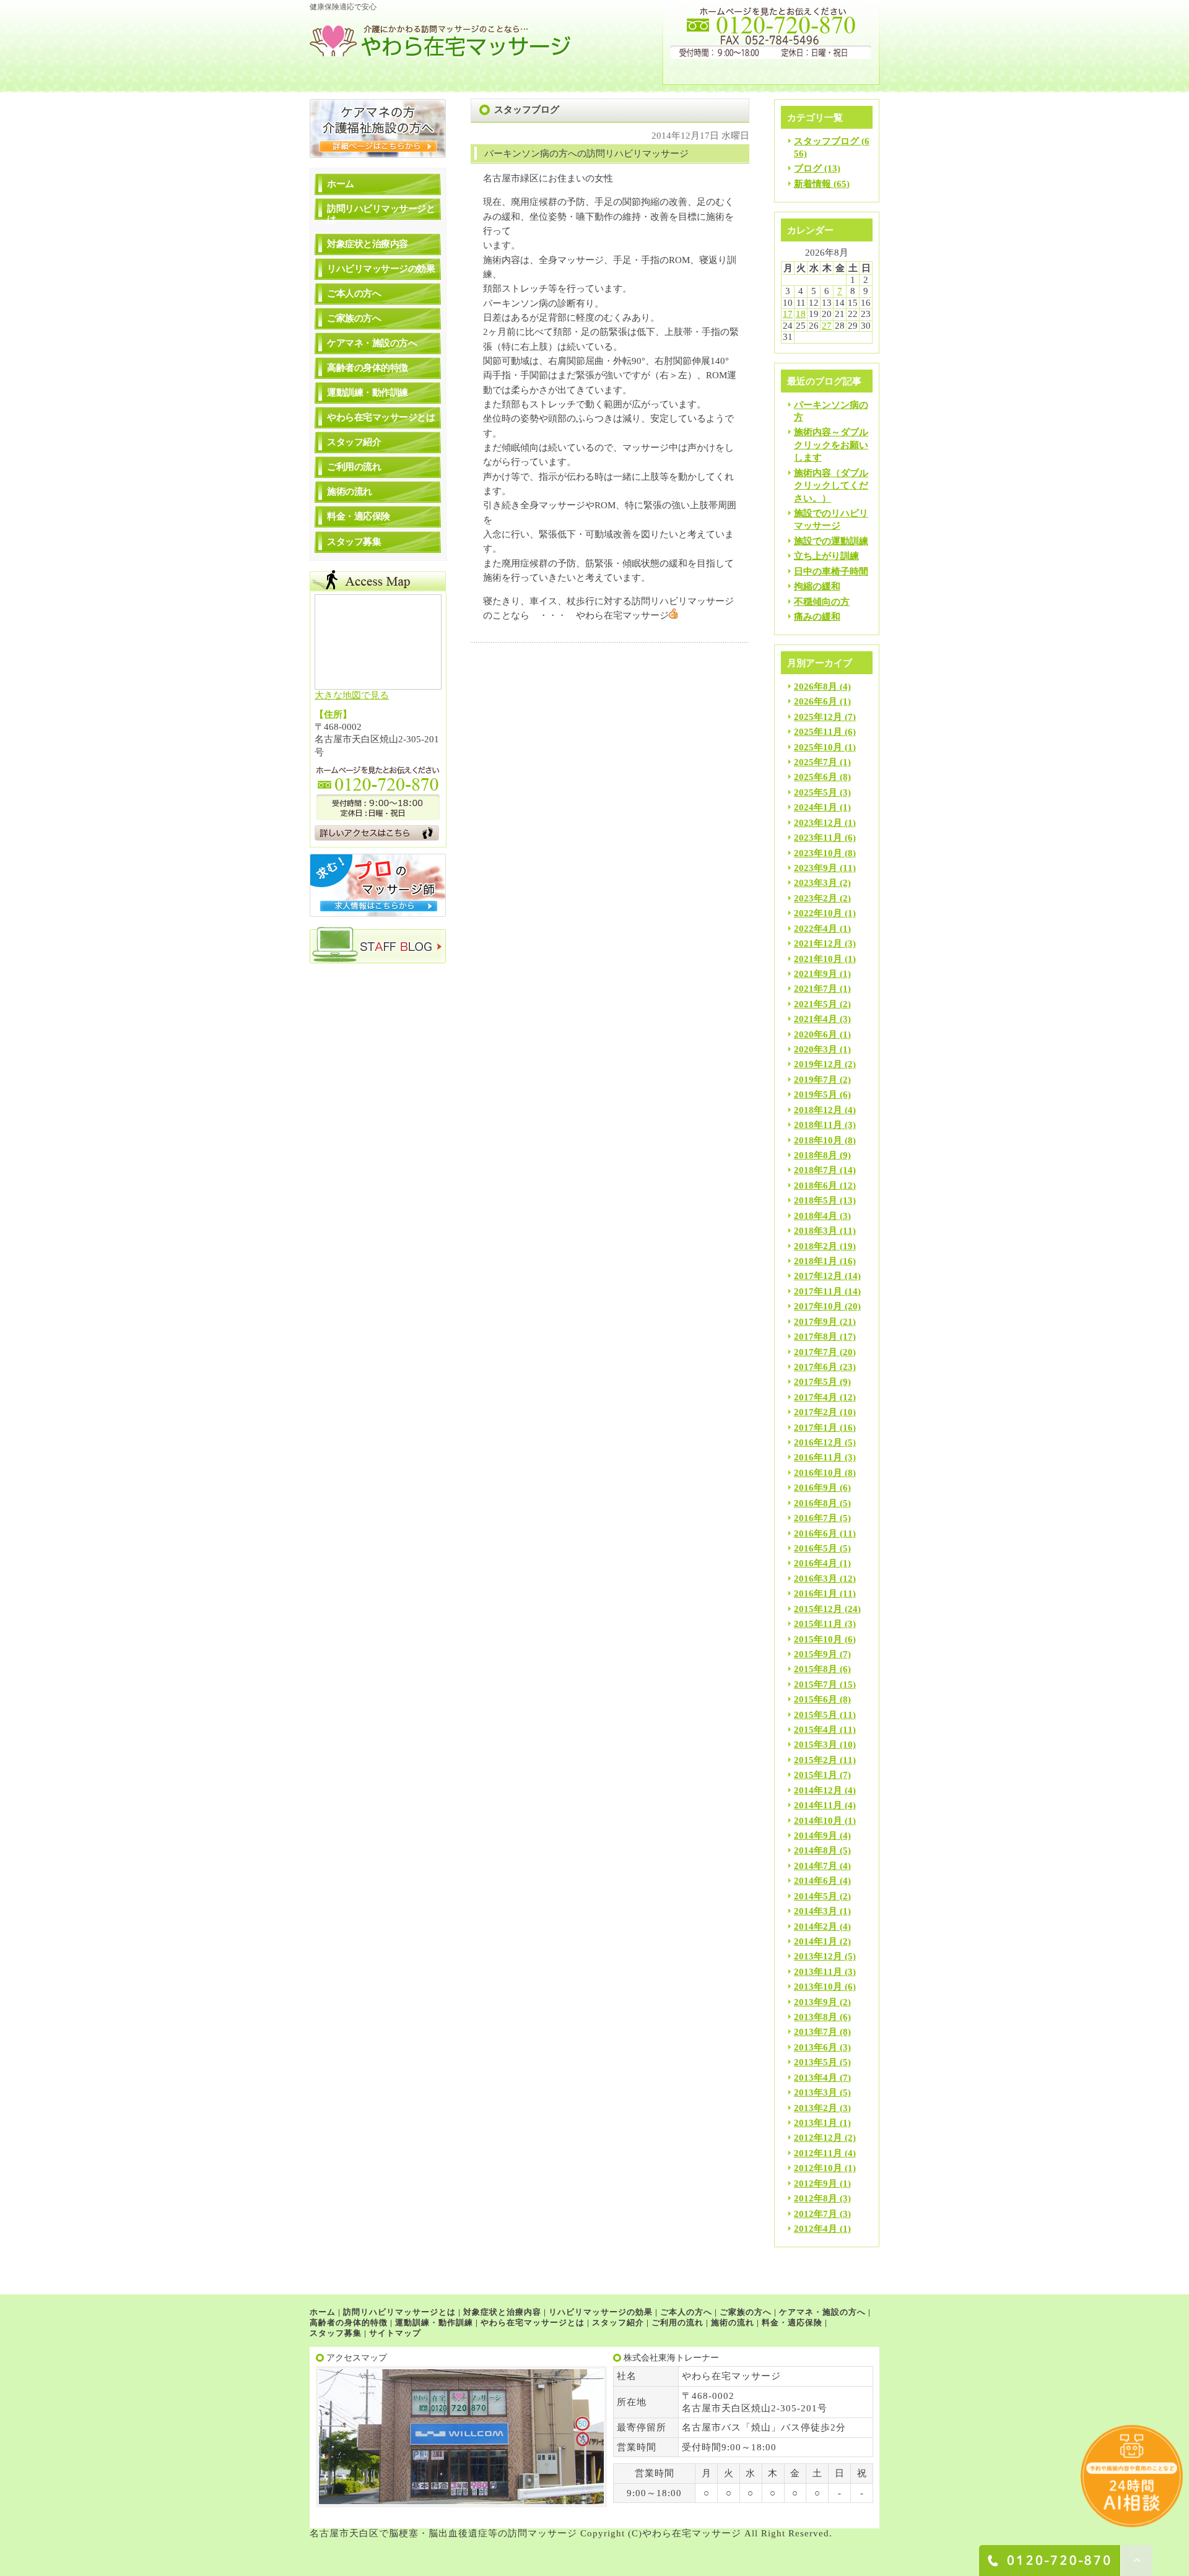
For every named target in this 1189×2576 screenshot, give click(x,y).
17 (788, 314)
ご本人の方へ (354, 293)
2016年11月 (818, 1457)
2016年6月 (816, 1533)
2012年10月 (818, 2168)
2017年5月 (816, 1382)
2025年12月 (818, 717)
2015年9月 (816, 1654)
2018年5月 (816, 1200)
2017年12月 (818, 1276)
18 (801, 314)
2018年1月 (816, 1261)
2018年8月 (816, 1155)
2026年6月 (816, 701)
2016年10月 (818, 1473)
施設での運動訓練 (831, 541)
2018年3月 (816, 1231)
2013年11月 (818, 1972)
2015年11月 (818, 1624)
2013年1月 (816, 2123)
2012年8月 (816, 2198)
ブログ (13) (817, 168)
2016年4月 (816, 1563)
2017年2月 (816, 1412)
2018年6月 (816, 1186)
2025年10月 (818, 747)
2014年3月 (816, 1911)
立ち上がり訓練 (826, 556)
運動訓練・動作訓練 (368, 392)
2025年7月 (816, 762)
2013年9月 (816, 2002)
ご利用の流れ (354, 467)
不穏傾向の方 (822, 602)
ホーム (341, 184)
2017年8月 (816, 1337)
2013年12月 (818, 1956)
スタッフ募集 (354, 542)
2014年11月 (818, 1805)
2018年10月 (818, 1140)
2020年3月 (816, 1049)
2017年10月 (818, 1306)
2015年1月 (816, 1775)
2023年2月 (816, 898)
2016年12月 (818, 1442)
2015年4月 (816, 1730)
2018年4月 (816, 1216)
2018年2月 (816, 1246)
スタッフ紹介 (354, 442)
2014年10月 (818, 1821)
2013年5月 (816, 2062)
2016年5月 (816, 1548)
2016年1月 (816, 1594)
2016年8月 (816, 1503)
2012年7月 (816, 2214)
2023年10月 (818, 853)
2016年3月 (816, 1579)
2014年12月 (818, 1790)
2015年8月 (816, 1669)
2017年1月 (816, 1428)
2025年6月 (816, 777)
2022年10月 (818, 913)
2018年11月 (818, 1125)
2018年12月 (818, 1110)
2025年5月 (816, 792)
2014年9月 (816, 1836)
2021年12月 (818, 943)
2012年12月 (818, 2138)
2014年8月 (816, 1850)
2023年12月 (818, 823)
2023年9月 (816, 868)
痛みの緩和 (817, 617)
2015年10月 (818, 1639)
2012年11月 (818, 2153)
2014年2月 (816, 1927)
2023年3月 (816, 883)
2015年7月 (816, 1685)
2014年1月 (816, 1941)
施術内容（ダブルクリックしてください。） (831, 486)
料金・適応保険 (359, 516)
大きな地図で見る (352, 695)
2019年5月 (816, 1095)
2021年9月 (816, 974)
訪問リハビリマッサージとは (381, 214)
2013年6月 (816, 2047)
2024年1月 (816, 807)
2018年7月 (816, 1170)
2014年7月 (816, 1866)
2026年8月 (816, 687)
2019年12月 (818, 1064)
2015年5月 (816, 1715)
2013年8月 (816, 2017)
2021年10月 (818, 959)
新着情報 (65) (822, 184)
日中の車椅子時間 (831, 571)
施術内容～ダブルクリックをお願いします (831, 445)
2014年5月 (816, 1896)
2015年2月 (816, 1760)
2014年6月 (816, 1881)
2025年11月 (818, 732)
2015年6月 (816, 1699)
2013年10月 (818, 1987)
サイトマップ (395, 2333)
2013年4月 (816, 2078)
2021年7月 (816, 989)
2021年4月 (816, 1019)
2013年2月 (816, 2108)
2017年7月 (816, 1352)
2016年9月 (816, 1488)
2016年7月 (816, 1518)
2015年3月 (816, 1745)
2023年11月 (818, 838)
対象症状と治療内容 (368, 244)
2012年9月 (816, 2184)
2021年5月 (816, 1004)
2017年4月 (816, 1397)
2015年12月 (818, 1609)
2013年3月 (816, 2092)
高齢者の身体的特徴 (368, 368)
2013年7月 (816, 2032)
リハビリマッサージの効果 (381, 269)
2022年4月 (816, 929)
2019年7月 (816, 1080)
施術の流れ (350, 492)
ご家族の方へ (354, 318)
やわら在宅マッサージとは (381, 417)
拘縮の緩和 (817, 586)
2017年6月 (816, 1367)
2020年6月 (816, 1034)
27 (827, 326)
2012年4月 (816, 2229)
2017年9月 (816, 1322)
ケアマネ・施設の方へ (372, 343)
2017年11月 (818, 1291)
